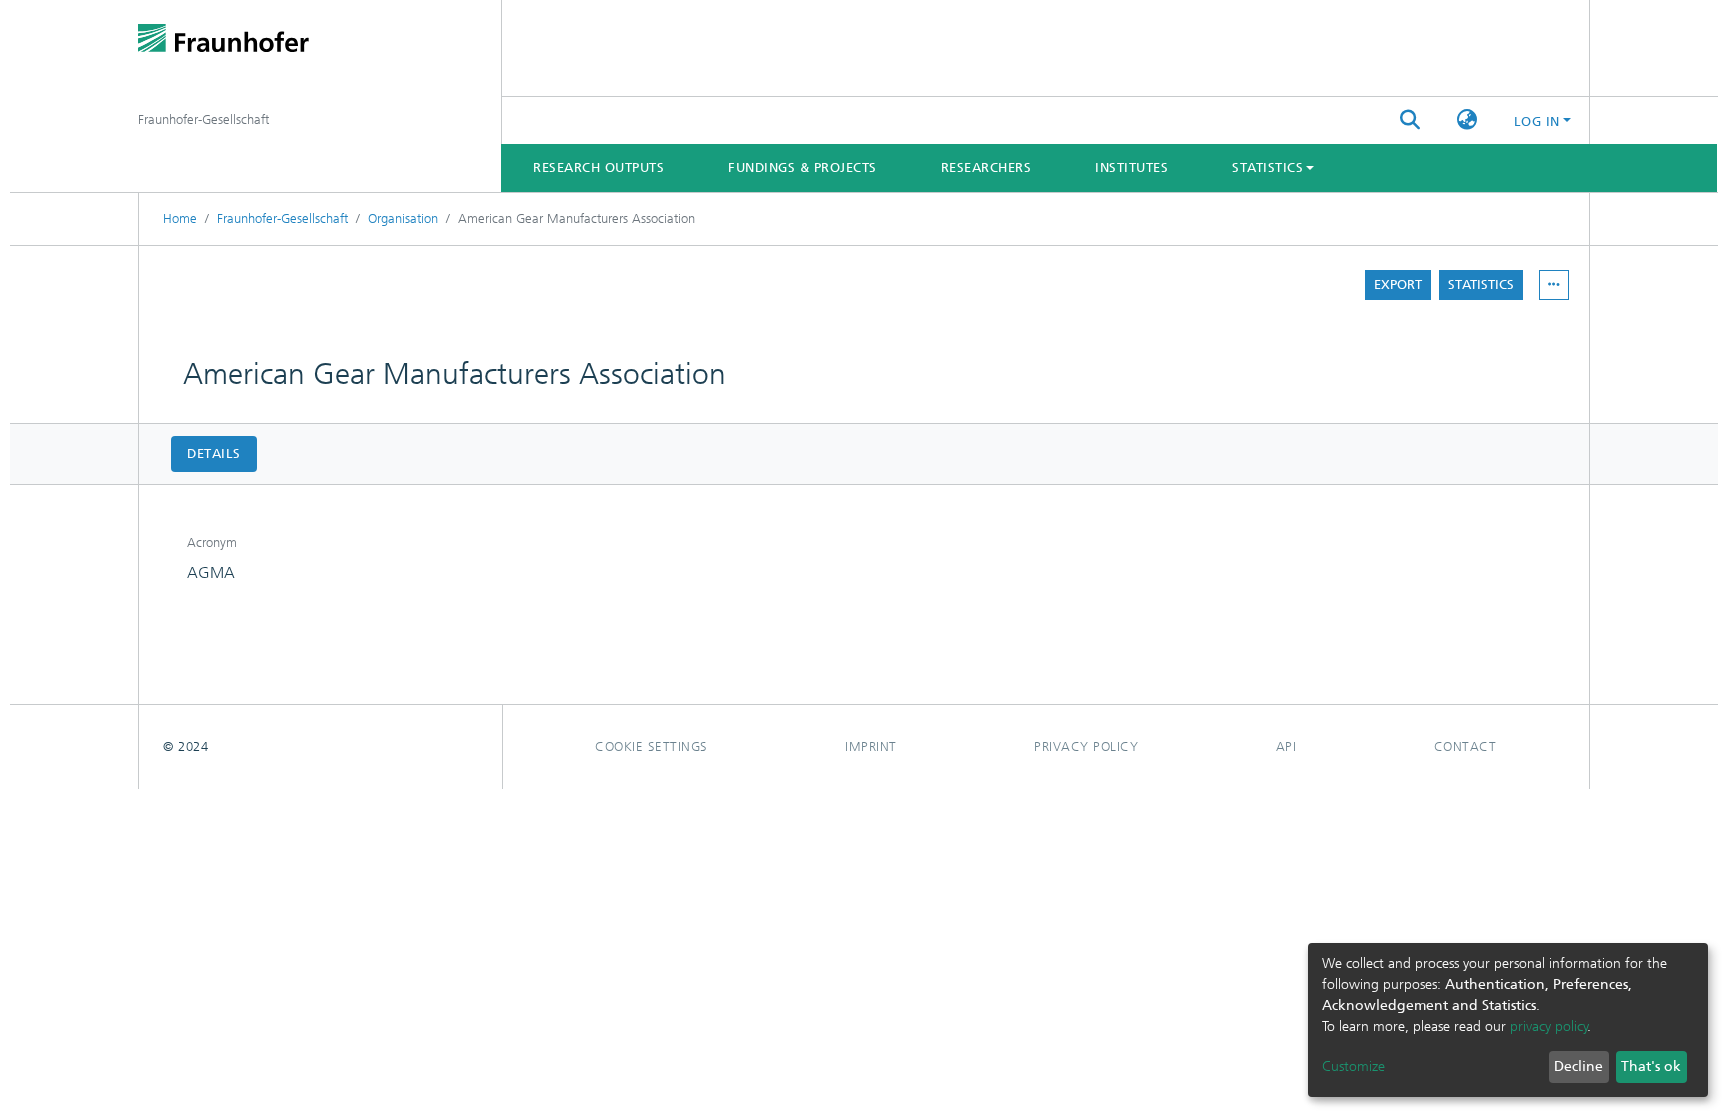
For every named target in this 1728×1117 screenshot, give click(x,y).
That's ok (1651, 1066)
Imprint (871, 746)
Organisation (403, 218)
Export (1398, 284)
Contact (1465, 746)
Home (180, 218)
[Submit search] (1410, 121)
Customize (1353, 1066)
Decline (1578, 1066)
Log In (1537, 121)
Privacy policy (1086, 746)
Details (214, 453)
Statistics (1481, 284)
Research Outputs (598, 167)
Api (1286, 746)
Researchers (986, 167)
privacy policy (1549, 1026)
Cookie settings (651, 746)
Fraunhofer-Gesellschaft (282, 218)
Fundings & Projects (802, 167)
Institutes (1131, 167)
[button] (1467, 121)
